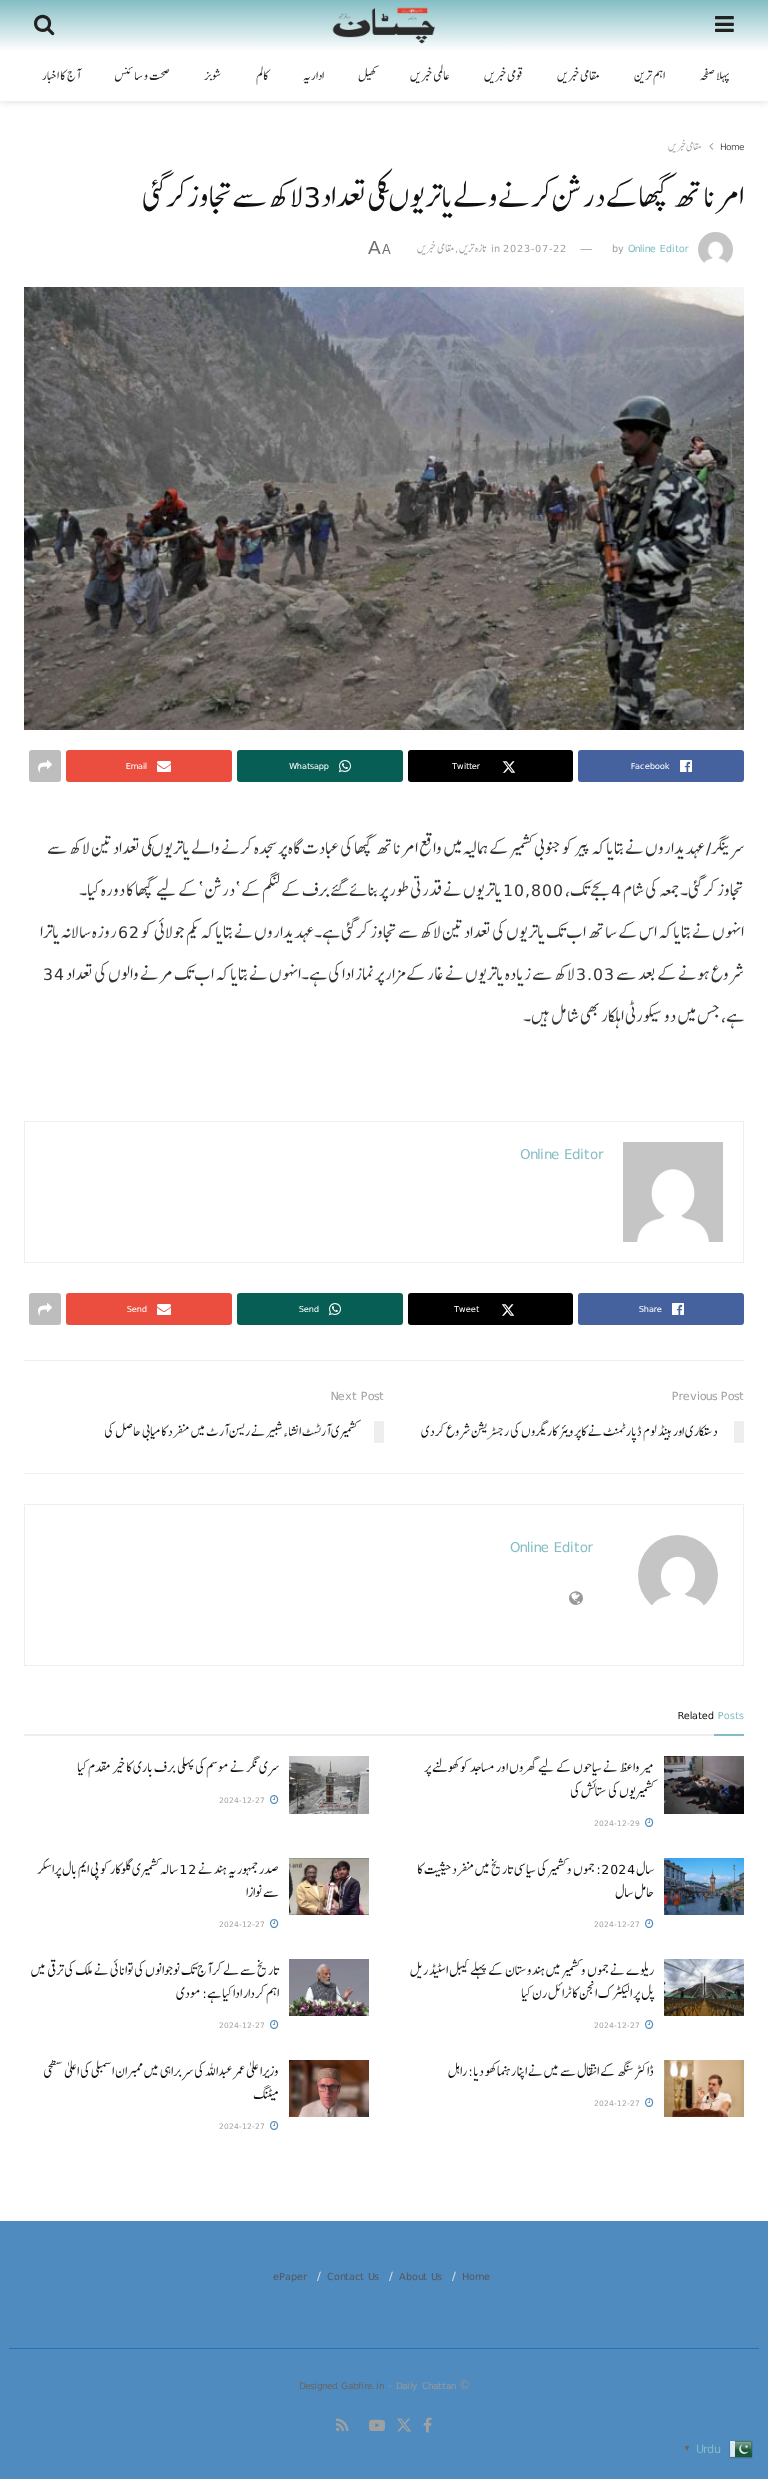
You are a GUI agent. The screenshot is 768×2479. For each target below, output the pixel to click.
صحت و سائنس (142, 76)
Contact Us (353, 2276)
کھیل (367, 76)
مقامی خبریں (578, 76)
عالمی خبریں (430, 76)
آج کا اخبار (61, 76)
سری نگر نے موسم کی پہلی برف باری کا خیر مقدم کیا (178, 1767)
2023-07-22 (535, 248)
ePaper (290, 2276)
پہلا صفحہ (714, 76)
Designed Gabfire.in (343, 2385)
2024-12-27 (243, 1800)
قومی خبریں (503, 76)
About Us (420, 2276)
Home (732, 146)
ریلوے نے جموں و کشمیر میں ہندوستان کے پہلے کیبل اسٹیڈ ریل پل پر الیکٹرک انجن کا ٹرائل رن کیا (532, 1981)
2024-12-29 (618, 1823)
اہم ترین (649, 76)
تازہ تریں (473, 248)
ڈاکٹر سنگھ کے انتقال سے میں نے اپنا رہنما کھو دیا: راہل (551, 2071)
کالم (262, 76)
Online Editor (658, 248)
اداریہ (313, 76)
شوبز (213, 76)
